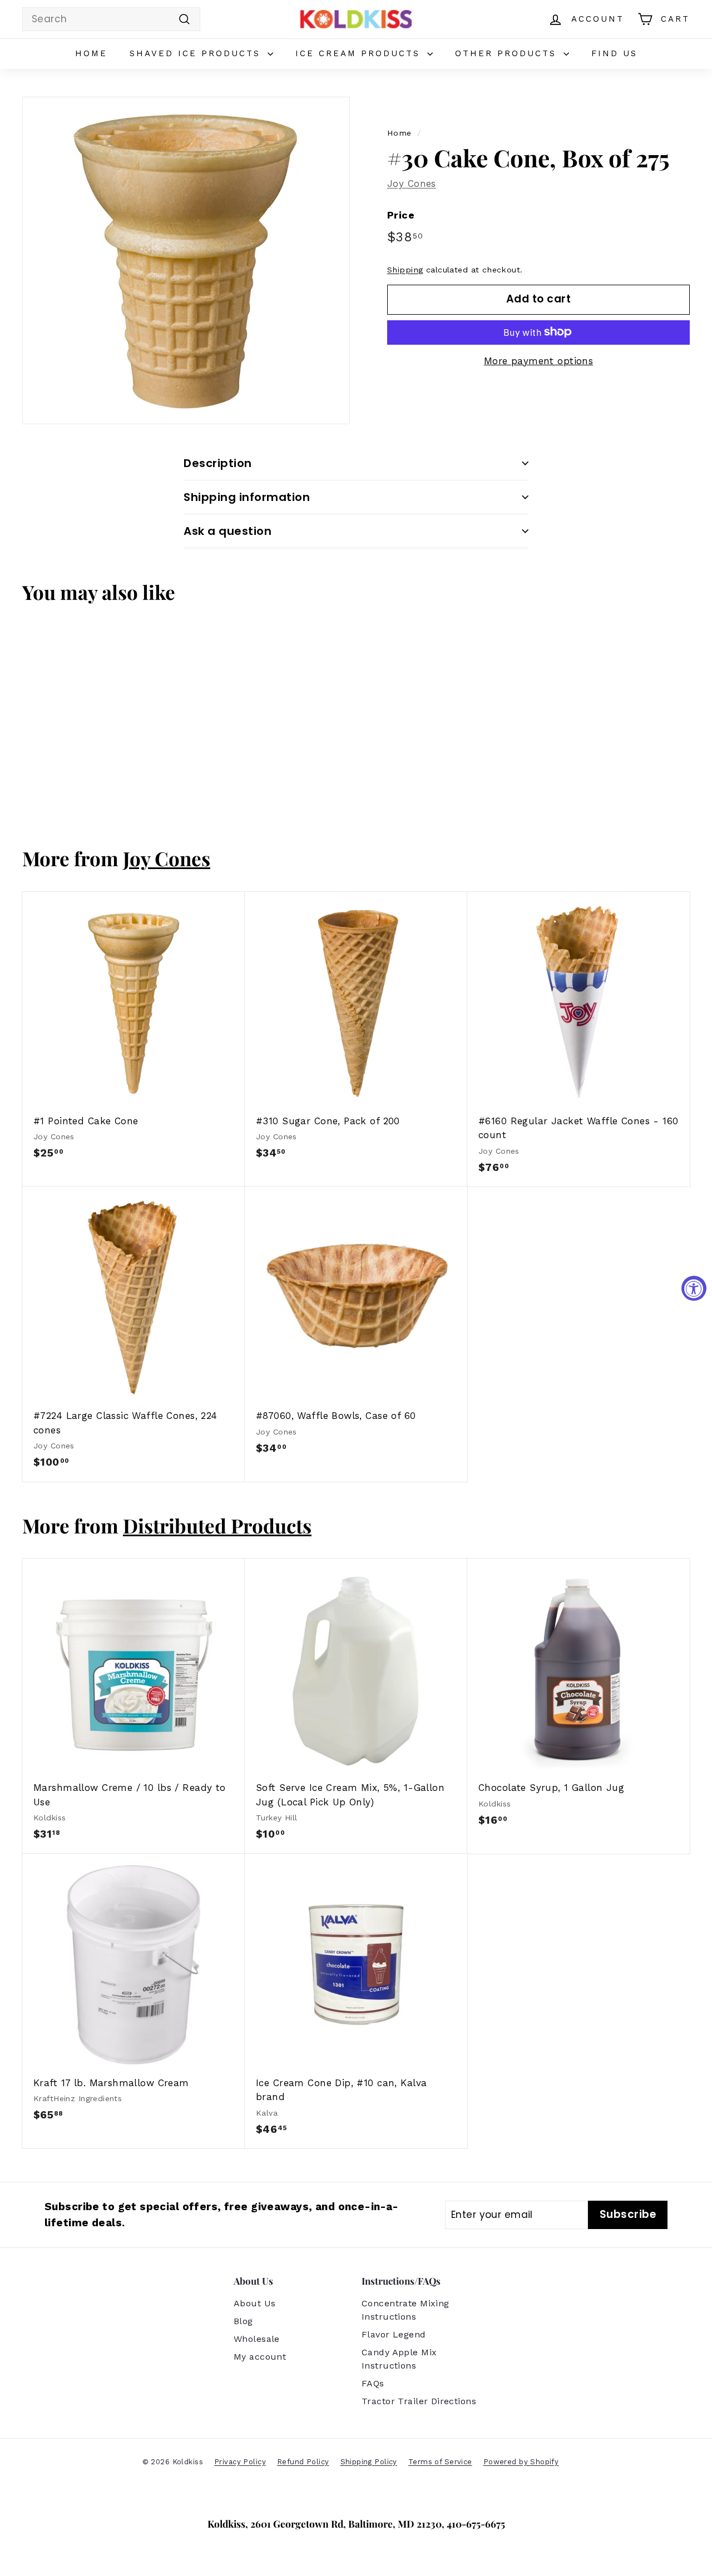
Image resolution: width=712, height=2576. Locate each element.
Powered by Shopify (521, 2462)
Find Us (614, 53)
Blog (243, 2321)
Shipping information (247, 497)
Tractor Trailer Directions (419, 2401)
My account (260, 2357)
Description (218, 463)
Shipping (405, 269)
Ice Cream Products (360, 53)
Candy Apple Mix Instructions (399, 2359)
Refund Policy (303, 2462)
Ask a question (228, 531)
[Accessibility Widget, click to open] (694, 1288)
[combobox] (111, 19)
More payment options (539, 360)
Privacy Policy (240, 2462)
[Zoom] (186, 260)
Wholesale (257, 2339)
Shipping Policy (369, 2462)
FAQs (373, 2383)
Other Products (508, 53)
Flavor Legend (394, 2334)
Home (91, 53)
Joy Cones (412, 183)
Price (401, 215)
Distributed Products (217, 1525)
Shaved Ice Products (197, 53)
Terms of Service (440, 2462)
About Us (254, 2303)
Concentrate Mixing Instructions (406, 2310)
